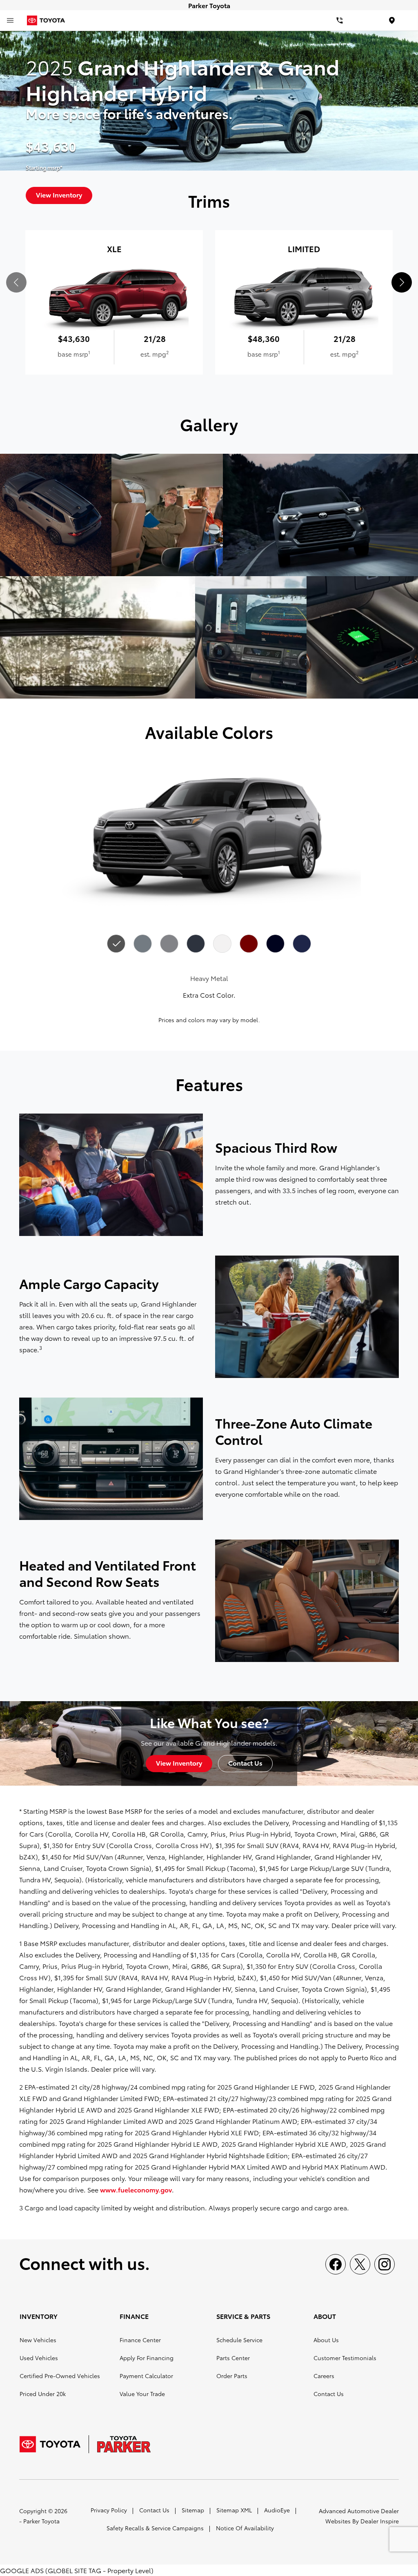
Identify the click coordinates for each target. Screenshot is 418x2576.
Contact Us (329, 2394)
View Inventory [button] (179, 1763)
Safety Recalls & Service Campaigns (155, 2528)
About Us (326, 2340)
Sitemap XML (234, 2510)
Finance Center (140, 2340)
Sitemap (193, 2510)
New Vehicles (38, 2340)
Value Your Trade (142, 2394)
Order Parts (232, 2376)
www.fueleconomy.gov (136, 2189)
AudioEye (277, 2510)
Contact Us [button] (245, 1763)
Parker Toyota (41, 2521)
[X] (360, 2264)
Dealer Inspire (380, 2521)
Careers (324, 2376)
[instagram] (385, 2264)
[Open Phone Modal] (340, 20)
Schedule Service (239, 2340)
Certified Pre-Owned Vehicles (60, 2376)
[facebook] (336, 2264)
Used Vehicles (39, 2358)
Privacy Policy (109, 2510)
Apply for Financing (147, 2358)
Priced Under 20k (43, 2394)
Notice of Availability (245, 2528)
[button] (402, 282)
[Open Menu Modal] (10, 20)
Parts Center (233, 2358)
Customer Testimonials (345, 2358)
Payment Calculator (146, 2376)
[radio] (116, 943)
